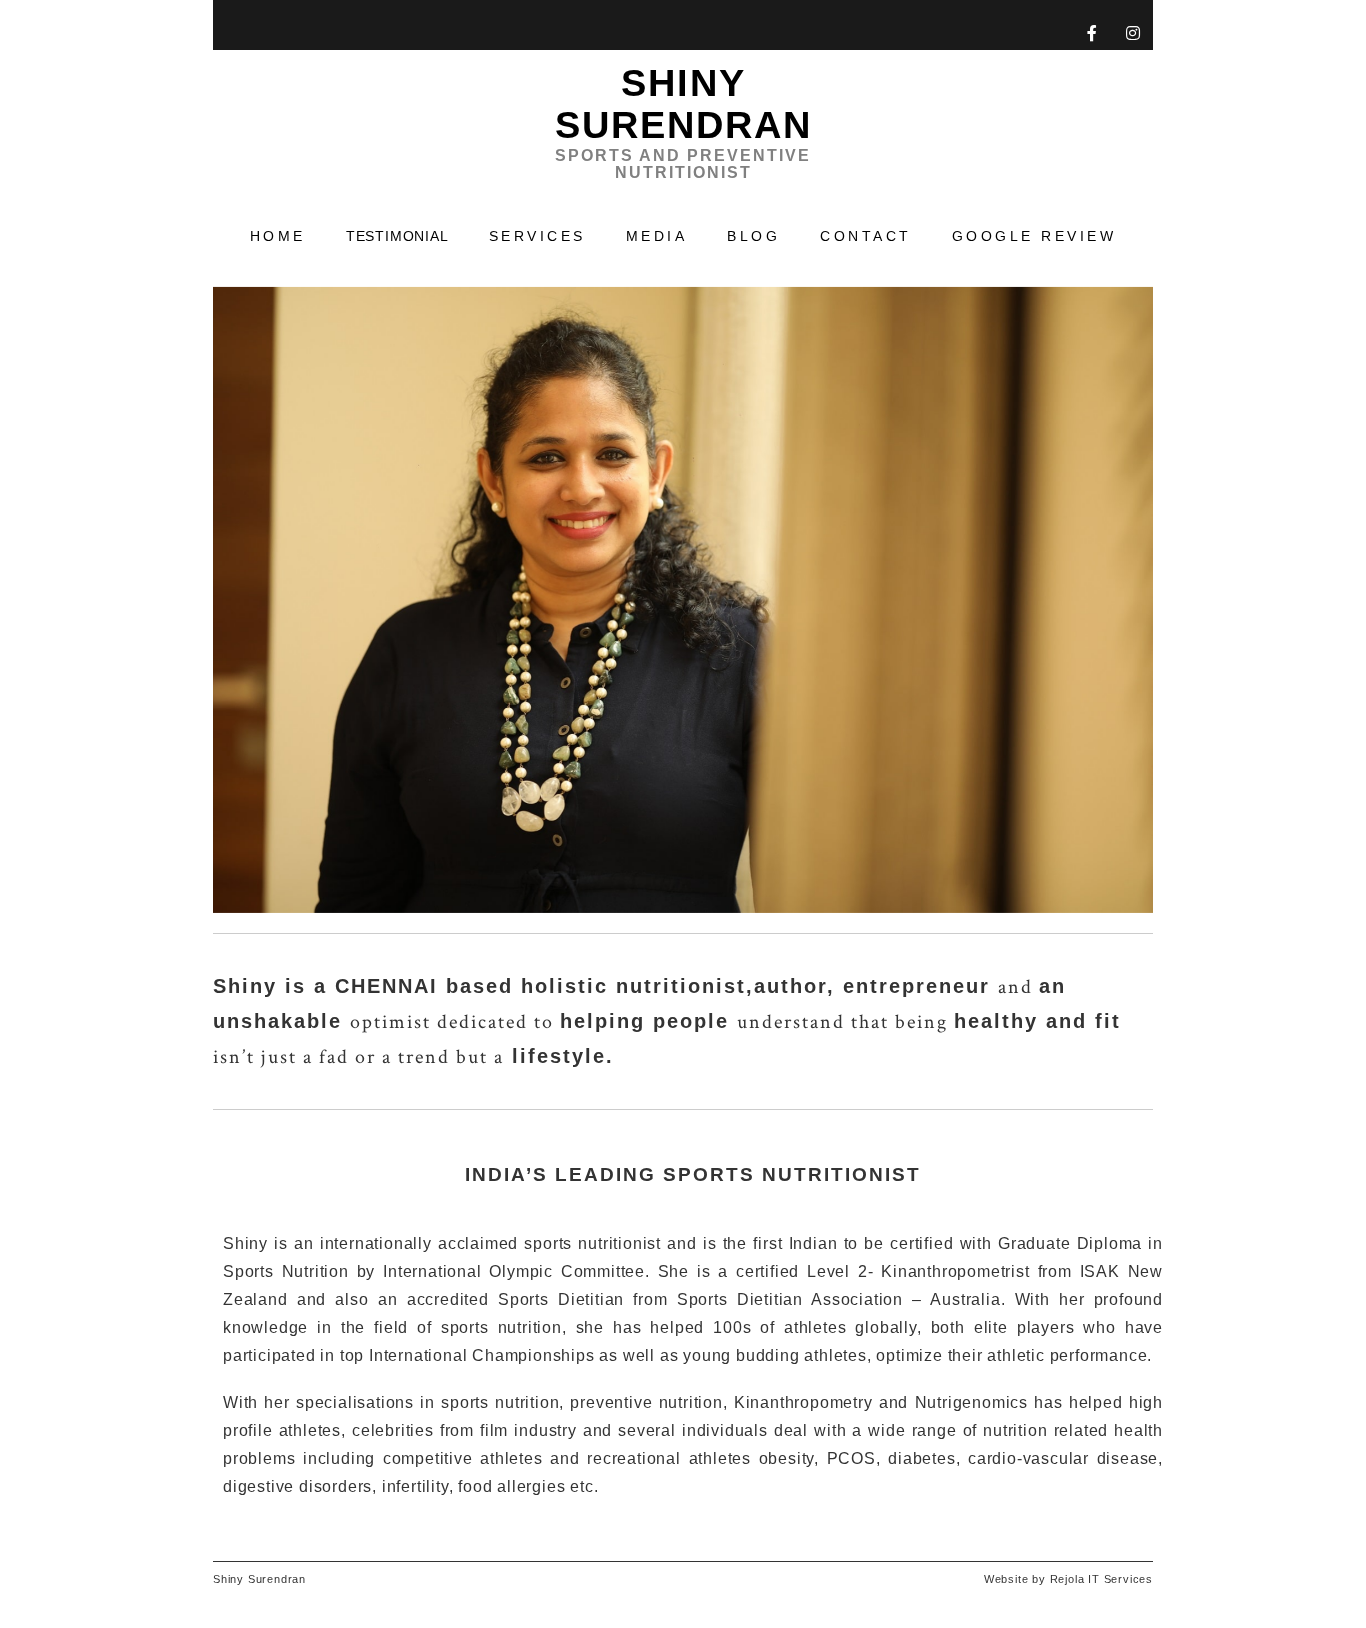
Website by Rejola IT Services (1068, 1579)
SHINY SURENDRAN (683, 121)
